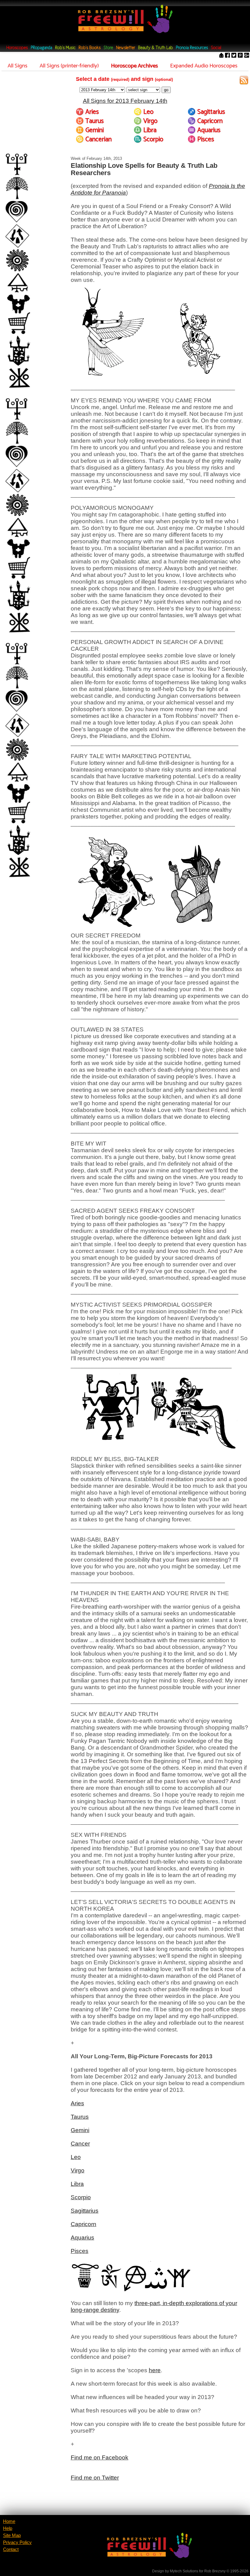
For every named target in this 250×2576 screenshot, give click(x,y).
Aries (77, 2103)
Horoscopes (17, 48)
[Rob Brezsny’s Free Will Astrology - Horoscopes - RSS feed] (244, 81)
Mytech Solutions (184, 2571)
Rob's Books (90, 48)
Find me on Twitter (95, 2478)
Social (216, 48)
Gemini (80, 2130)
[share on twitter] (234, 56)
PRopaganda (41, 48)
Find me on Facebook (100, 2457)
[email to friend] (221, 56)
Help (8, 2528)
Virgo (78, 2170)
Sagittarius (85, 2211)
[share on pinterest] (240, 56)
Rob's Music (65, 48)
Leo (76, 2157)
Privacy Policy (17, 2542)
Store (108, 48)
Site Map (12, 2535)
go (166, 90)
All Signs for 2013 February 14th (125, 101)
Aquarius (82, 2238)
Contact (11, 2549)
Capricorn (84, 2224)
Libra (77, 2184)
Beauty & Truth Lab (155, 48)
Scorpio (81, 2197)
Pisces (80, 2251)
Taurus (80, 2117)
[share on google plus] (247, 56)
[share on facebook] (227, 56)
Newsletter (126, 48)
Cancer (80, 2144)
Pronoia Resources (192, 48)
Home (9, 2521)
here (155, 2370)
